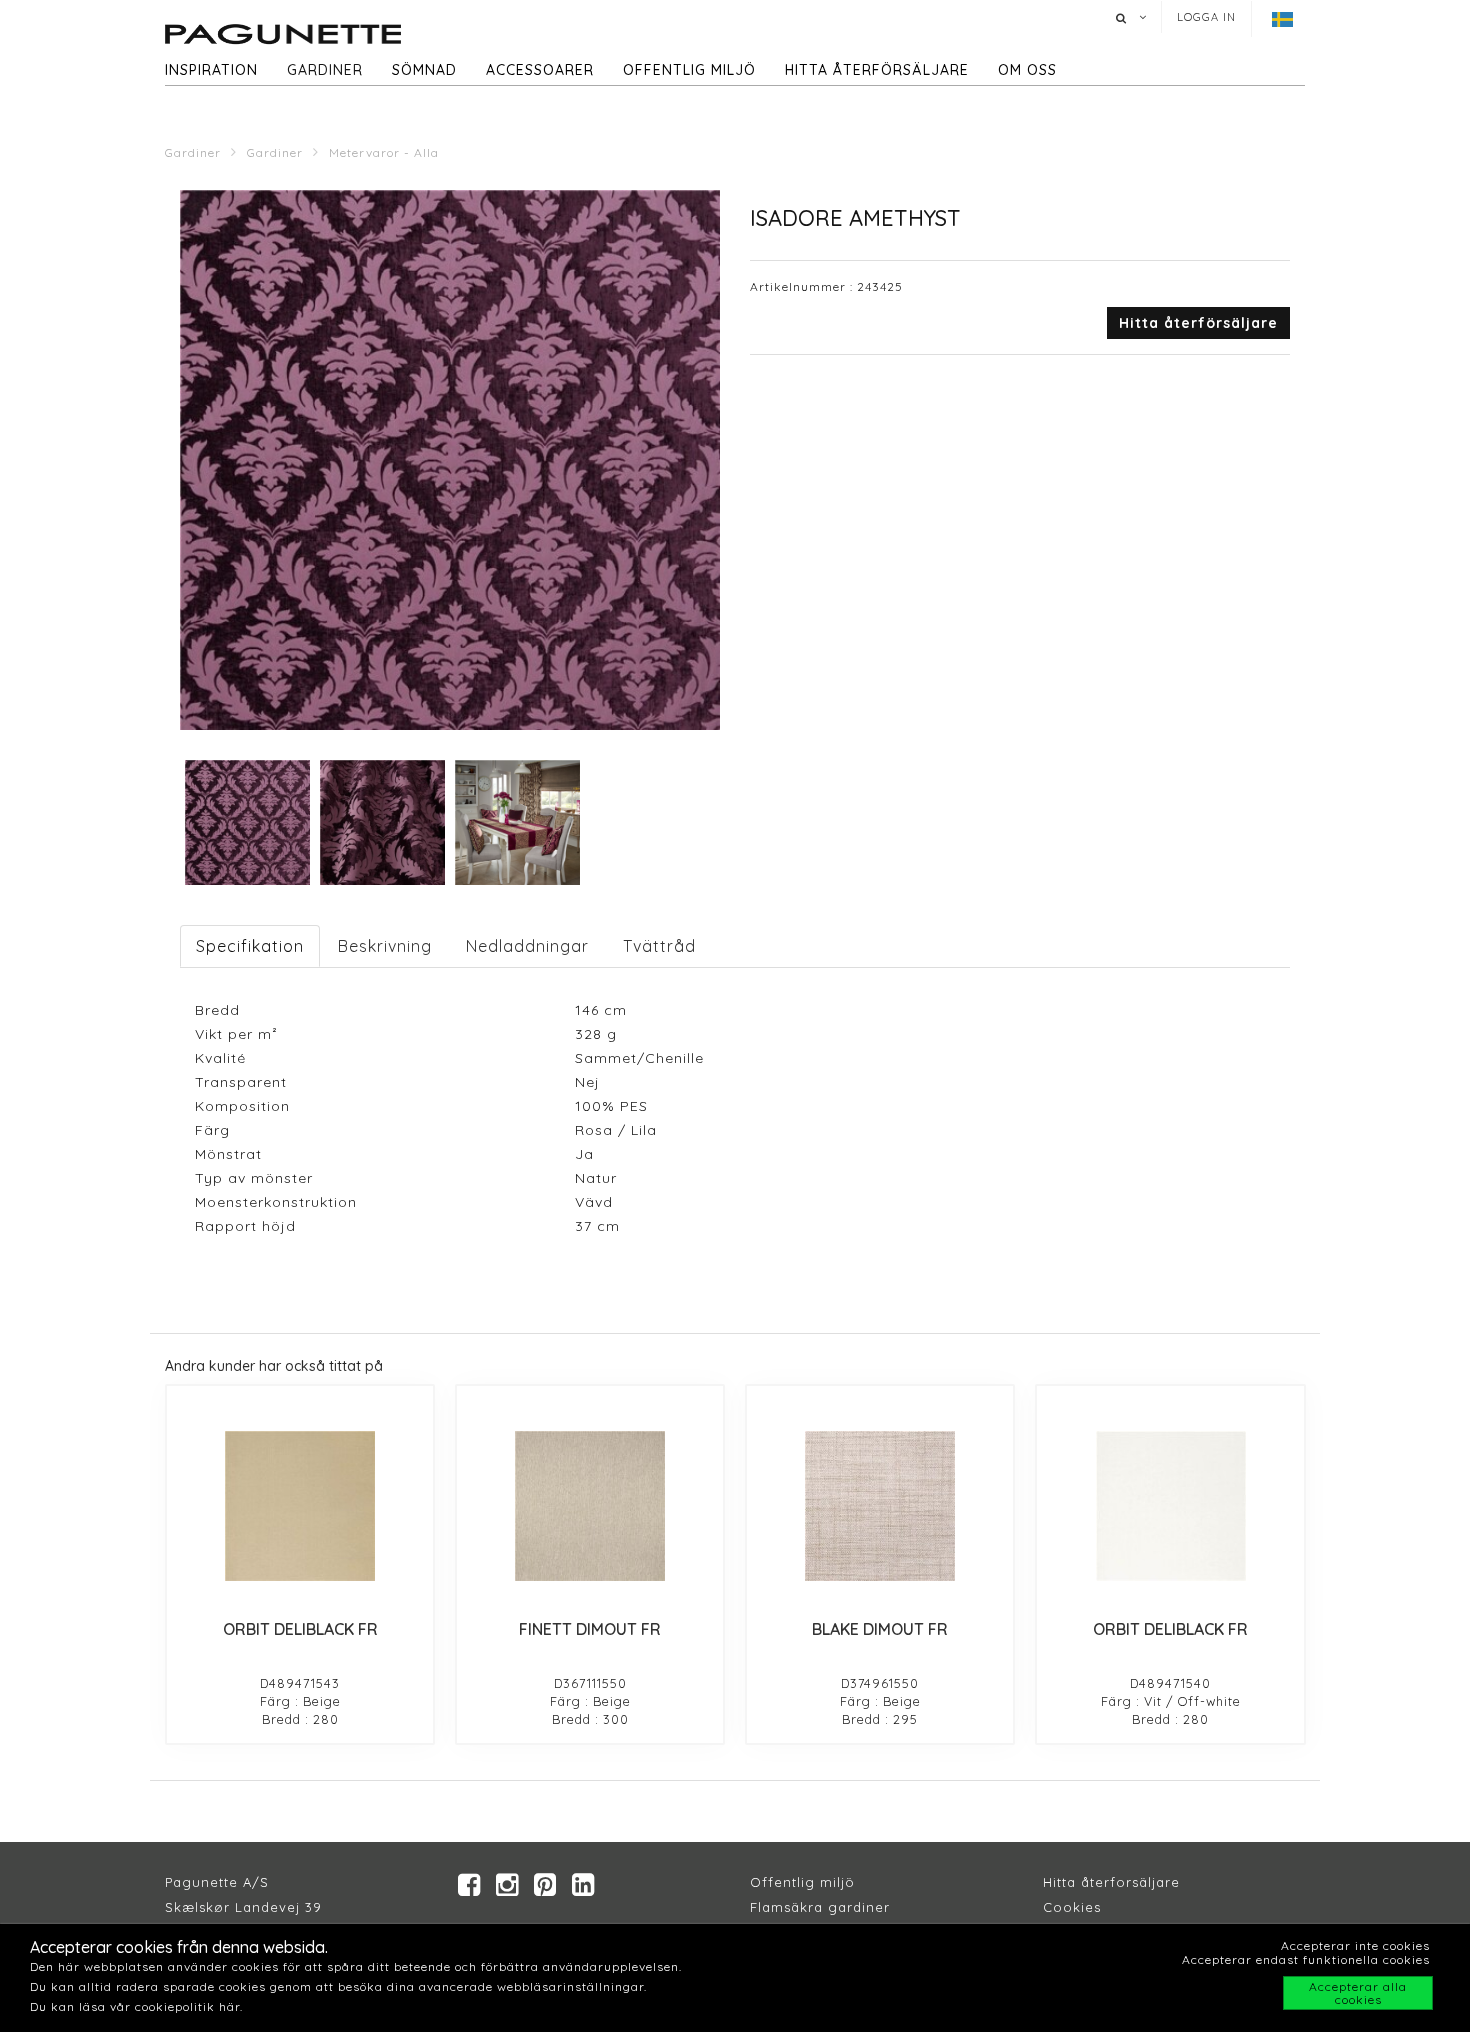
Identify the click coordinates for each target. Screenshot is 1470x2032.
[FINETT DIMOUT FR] (590, 1506)
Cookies (1072, 1907)
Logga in (1206, 17)
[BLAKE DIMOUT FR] (880, 1506)
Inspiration (211, 70)
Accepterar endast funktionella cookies (1306, 1959)
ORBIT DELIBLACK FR (300, 1629)
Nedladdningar (527, 946)
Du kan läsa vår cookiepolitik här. (136, 2006)
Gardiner (325, 70)
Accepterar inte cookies (1355, 1945)
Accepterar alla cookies (1358, 1993)
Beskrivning (385, 946)
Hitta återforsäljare (1111, 1882)
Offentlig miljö (689, 70)
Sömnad (424, 70)
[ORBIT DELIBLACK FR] (300, 1506)
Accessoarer (540, 70)
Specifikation (250, 946)
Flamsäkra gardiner (820, 1907)
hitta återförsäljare (877, 70)
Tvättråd (659, 946)
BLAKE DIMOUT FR (880, 1629)
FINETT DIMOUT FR (590, 1629)
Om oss (1027, 70)
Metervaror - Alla (384, 152)
